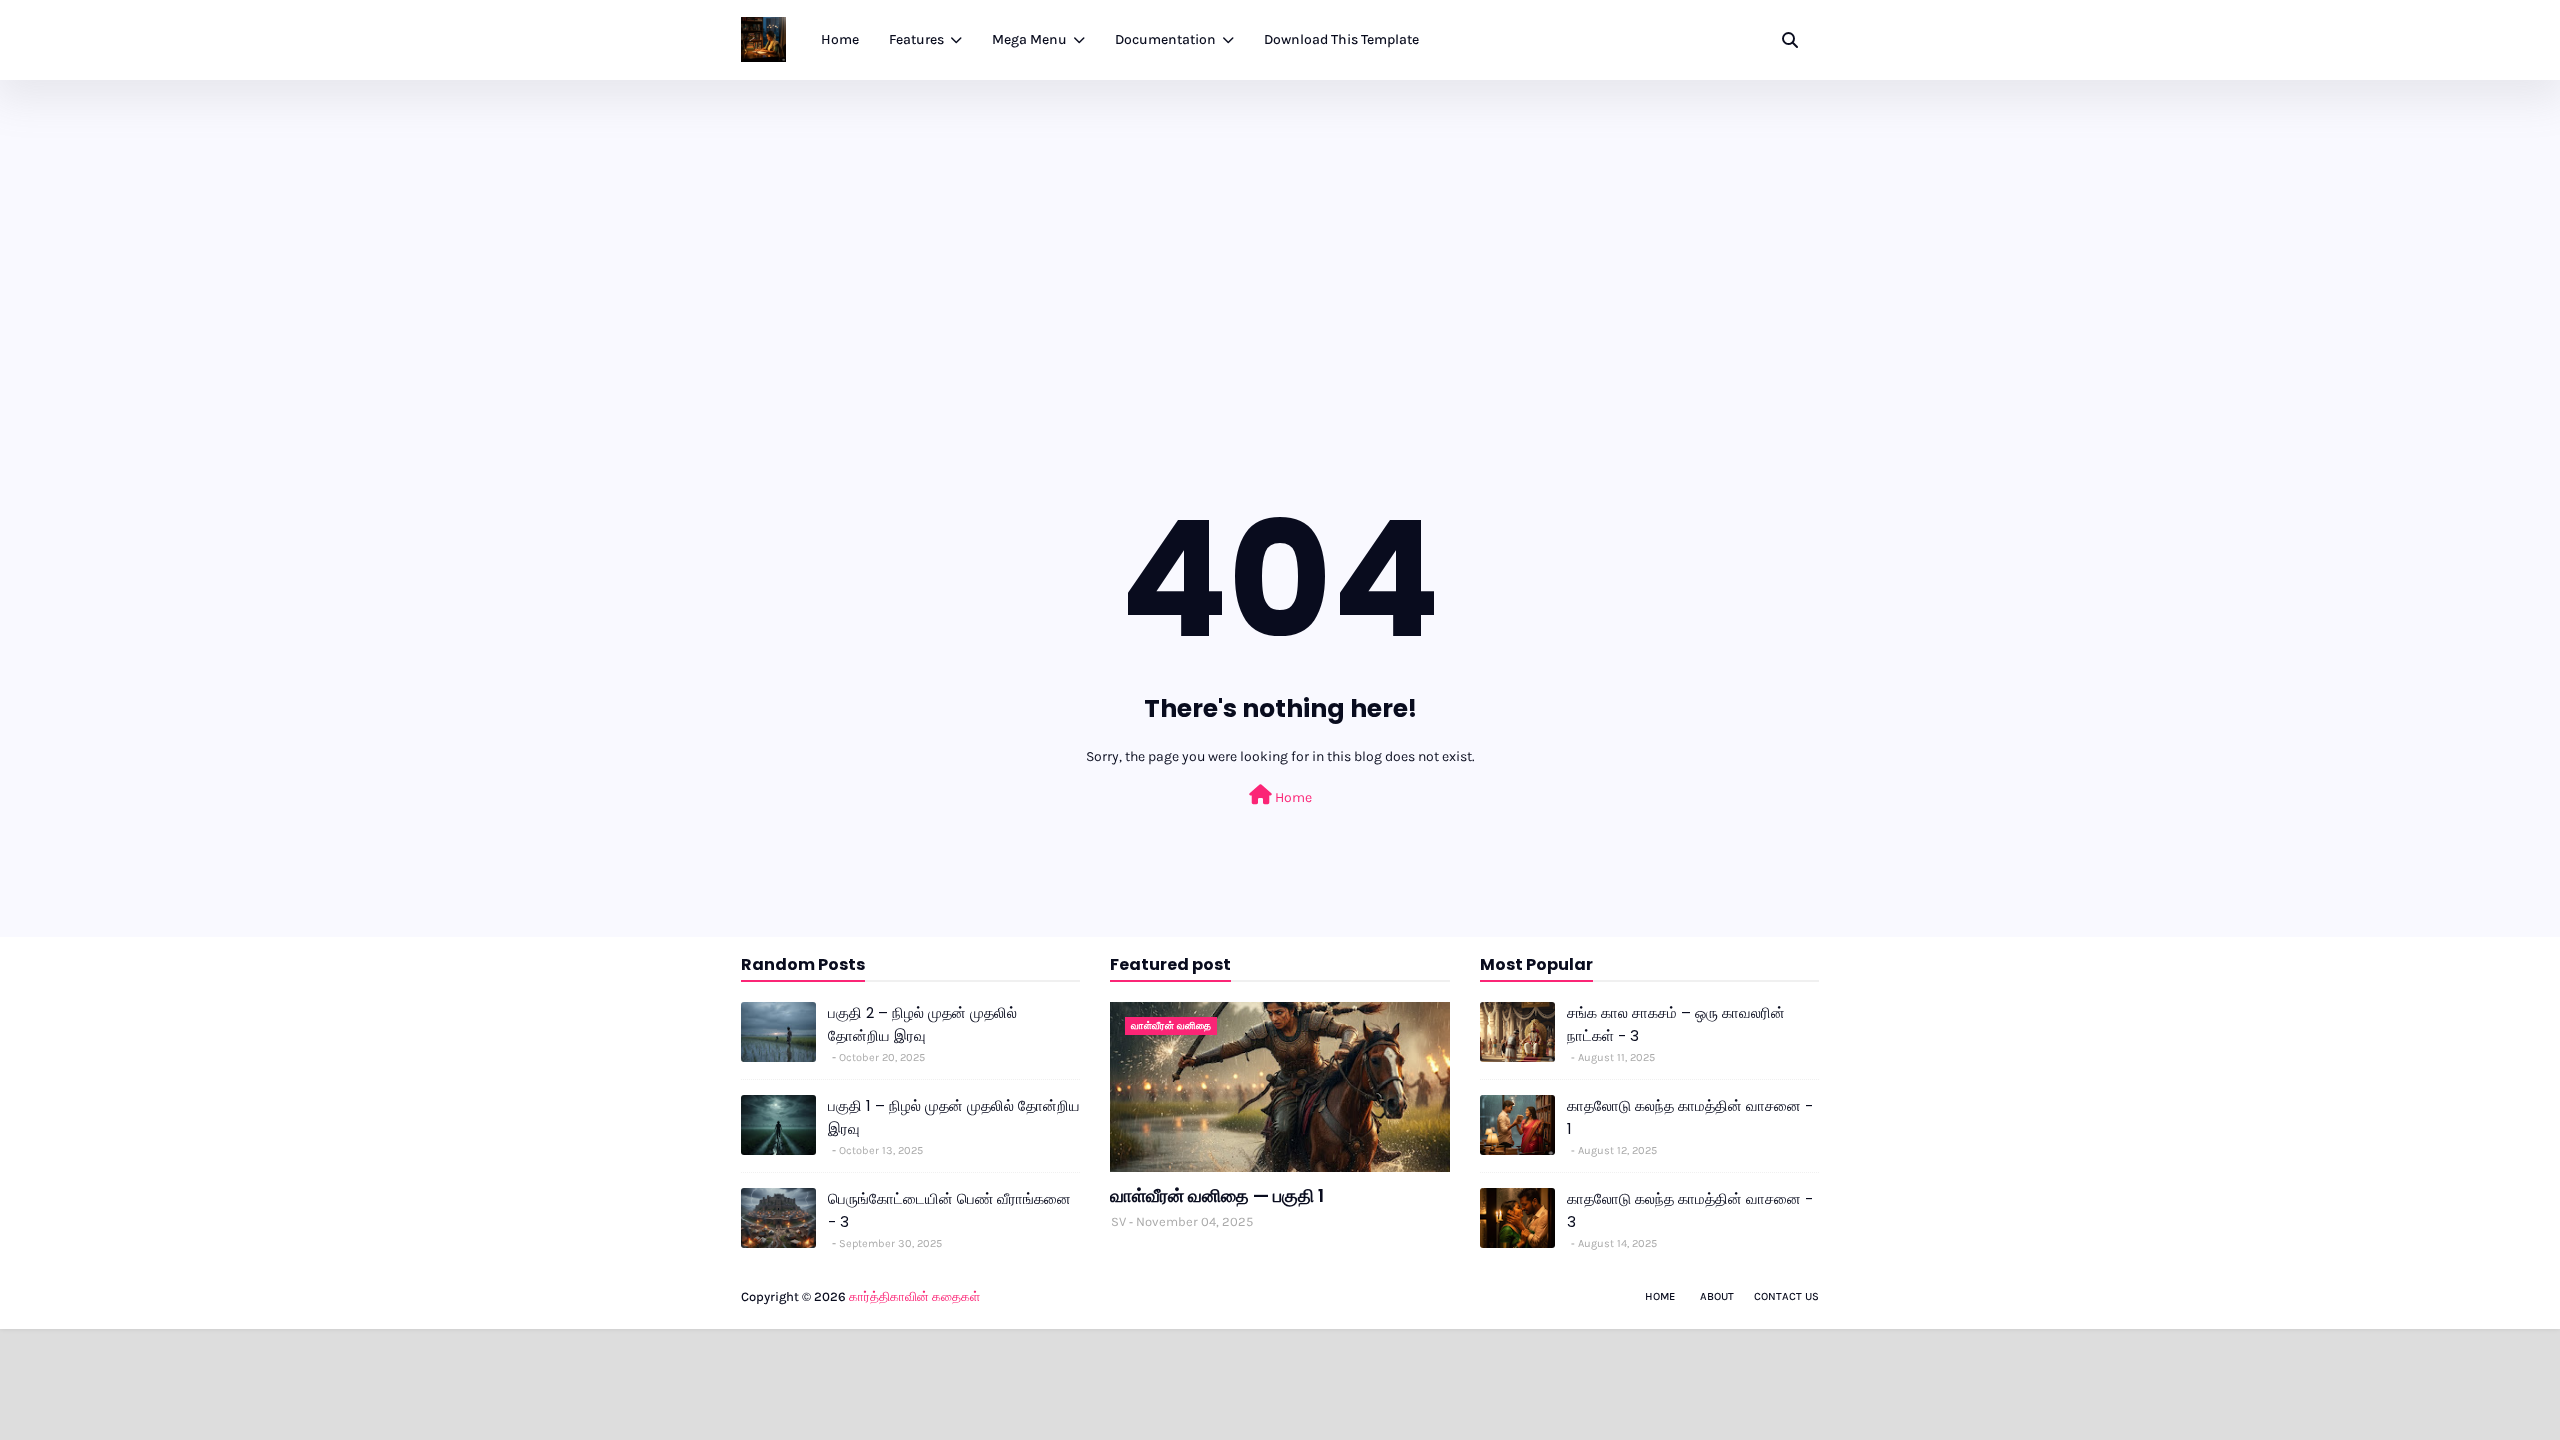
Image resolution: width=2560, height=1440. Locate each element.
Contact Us (1786, 1296)
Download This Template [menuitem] (1341, 39)
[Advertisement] (1280, 230)
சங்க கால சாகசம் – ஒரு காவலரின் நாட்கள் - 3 (1676, 1024)
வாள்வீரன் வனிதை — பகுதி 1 (1217, 1195)
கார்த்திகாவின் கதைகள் (914, 1296)
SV (1118, 1221)
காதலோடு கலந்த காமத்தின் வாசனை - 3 (1690, 1210)
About (1717, 1296)
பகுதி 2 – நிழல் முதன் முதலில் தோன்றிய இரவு (922, 1024)
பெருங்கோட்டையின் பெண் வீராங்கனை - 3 (949, 1210)
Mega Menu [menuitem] (1029, 39)
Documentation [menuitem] (1165, 39)
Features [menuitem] (916, 39)
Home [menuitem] (840, 39)
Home (1292, 797)
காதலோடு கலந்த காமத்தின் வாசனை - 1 (1690, 1117)
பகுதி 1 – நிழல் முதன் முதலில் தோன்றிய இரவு (954, 1117)
